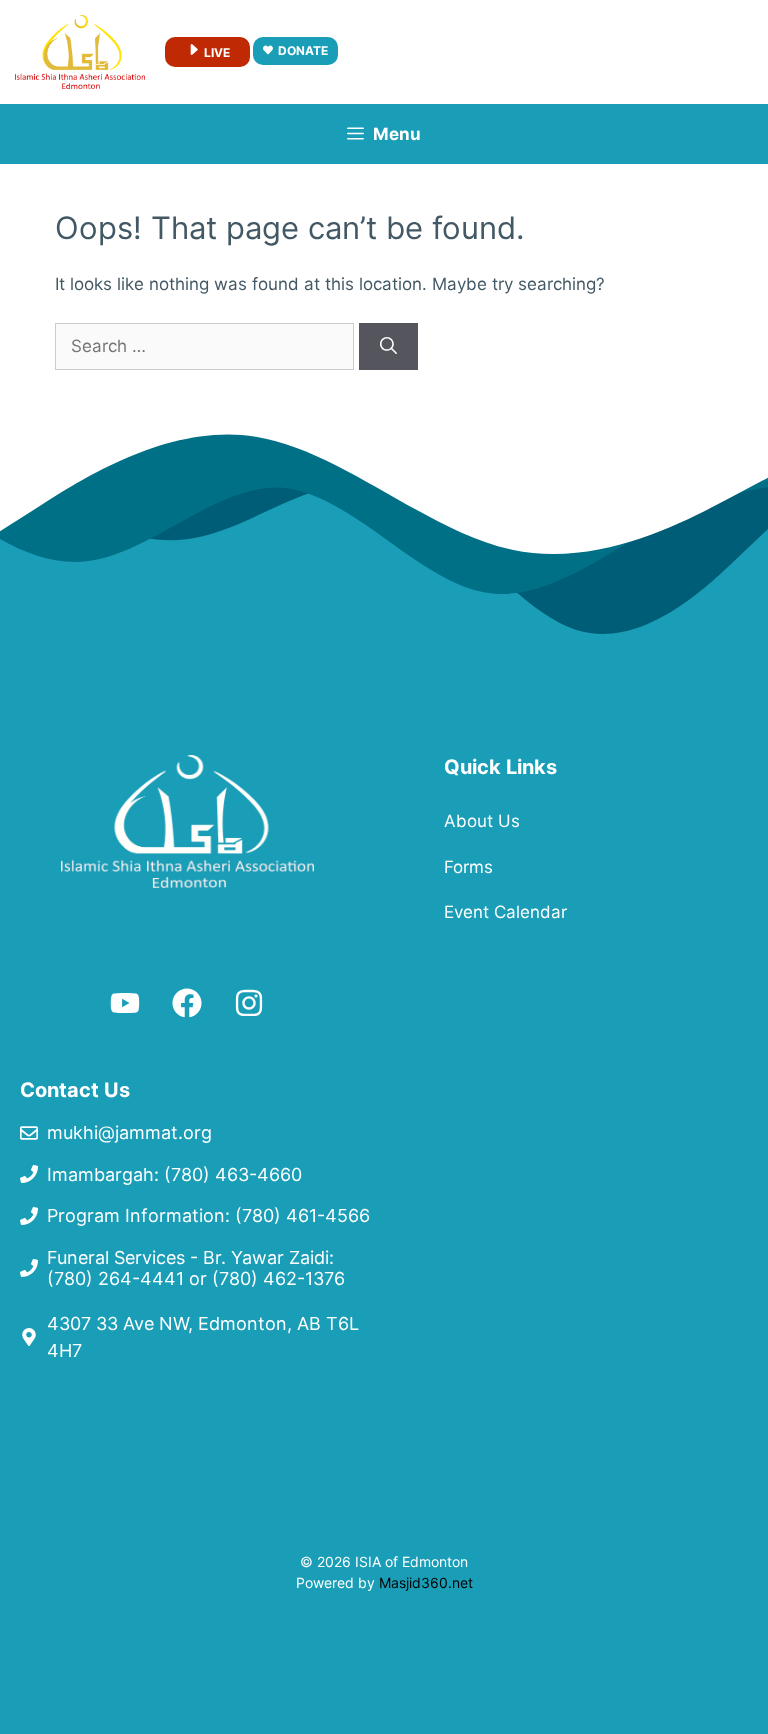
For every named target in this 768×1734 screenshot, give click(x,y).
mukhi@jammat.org (129, 1132)
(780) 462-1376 (278, 1278)
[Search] (388, 347)
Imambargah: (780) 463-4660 (174, 1174)
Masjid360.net (426, 1582)
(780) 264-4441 (115, 1278)
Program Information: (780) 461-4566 (208, 1215)
